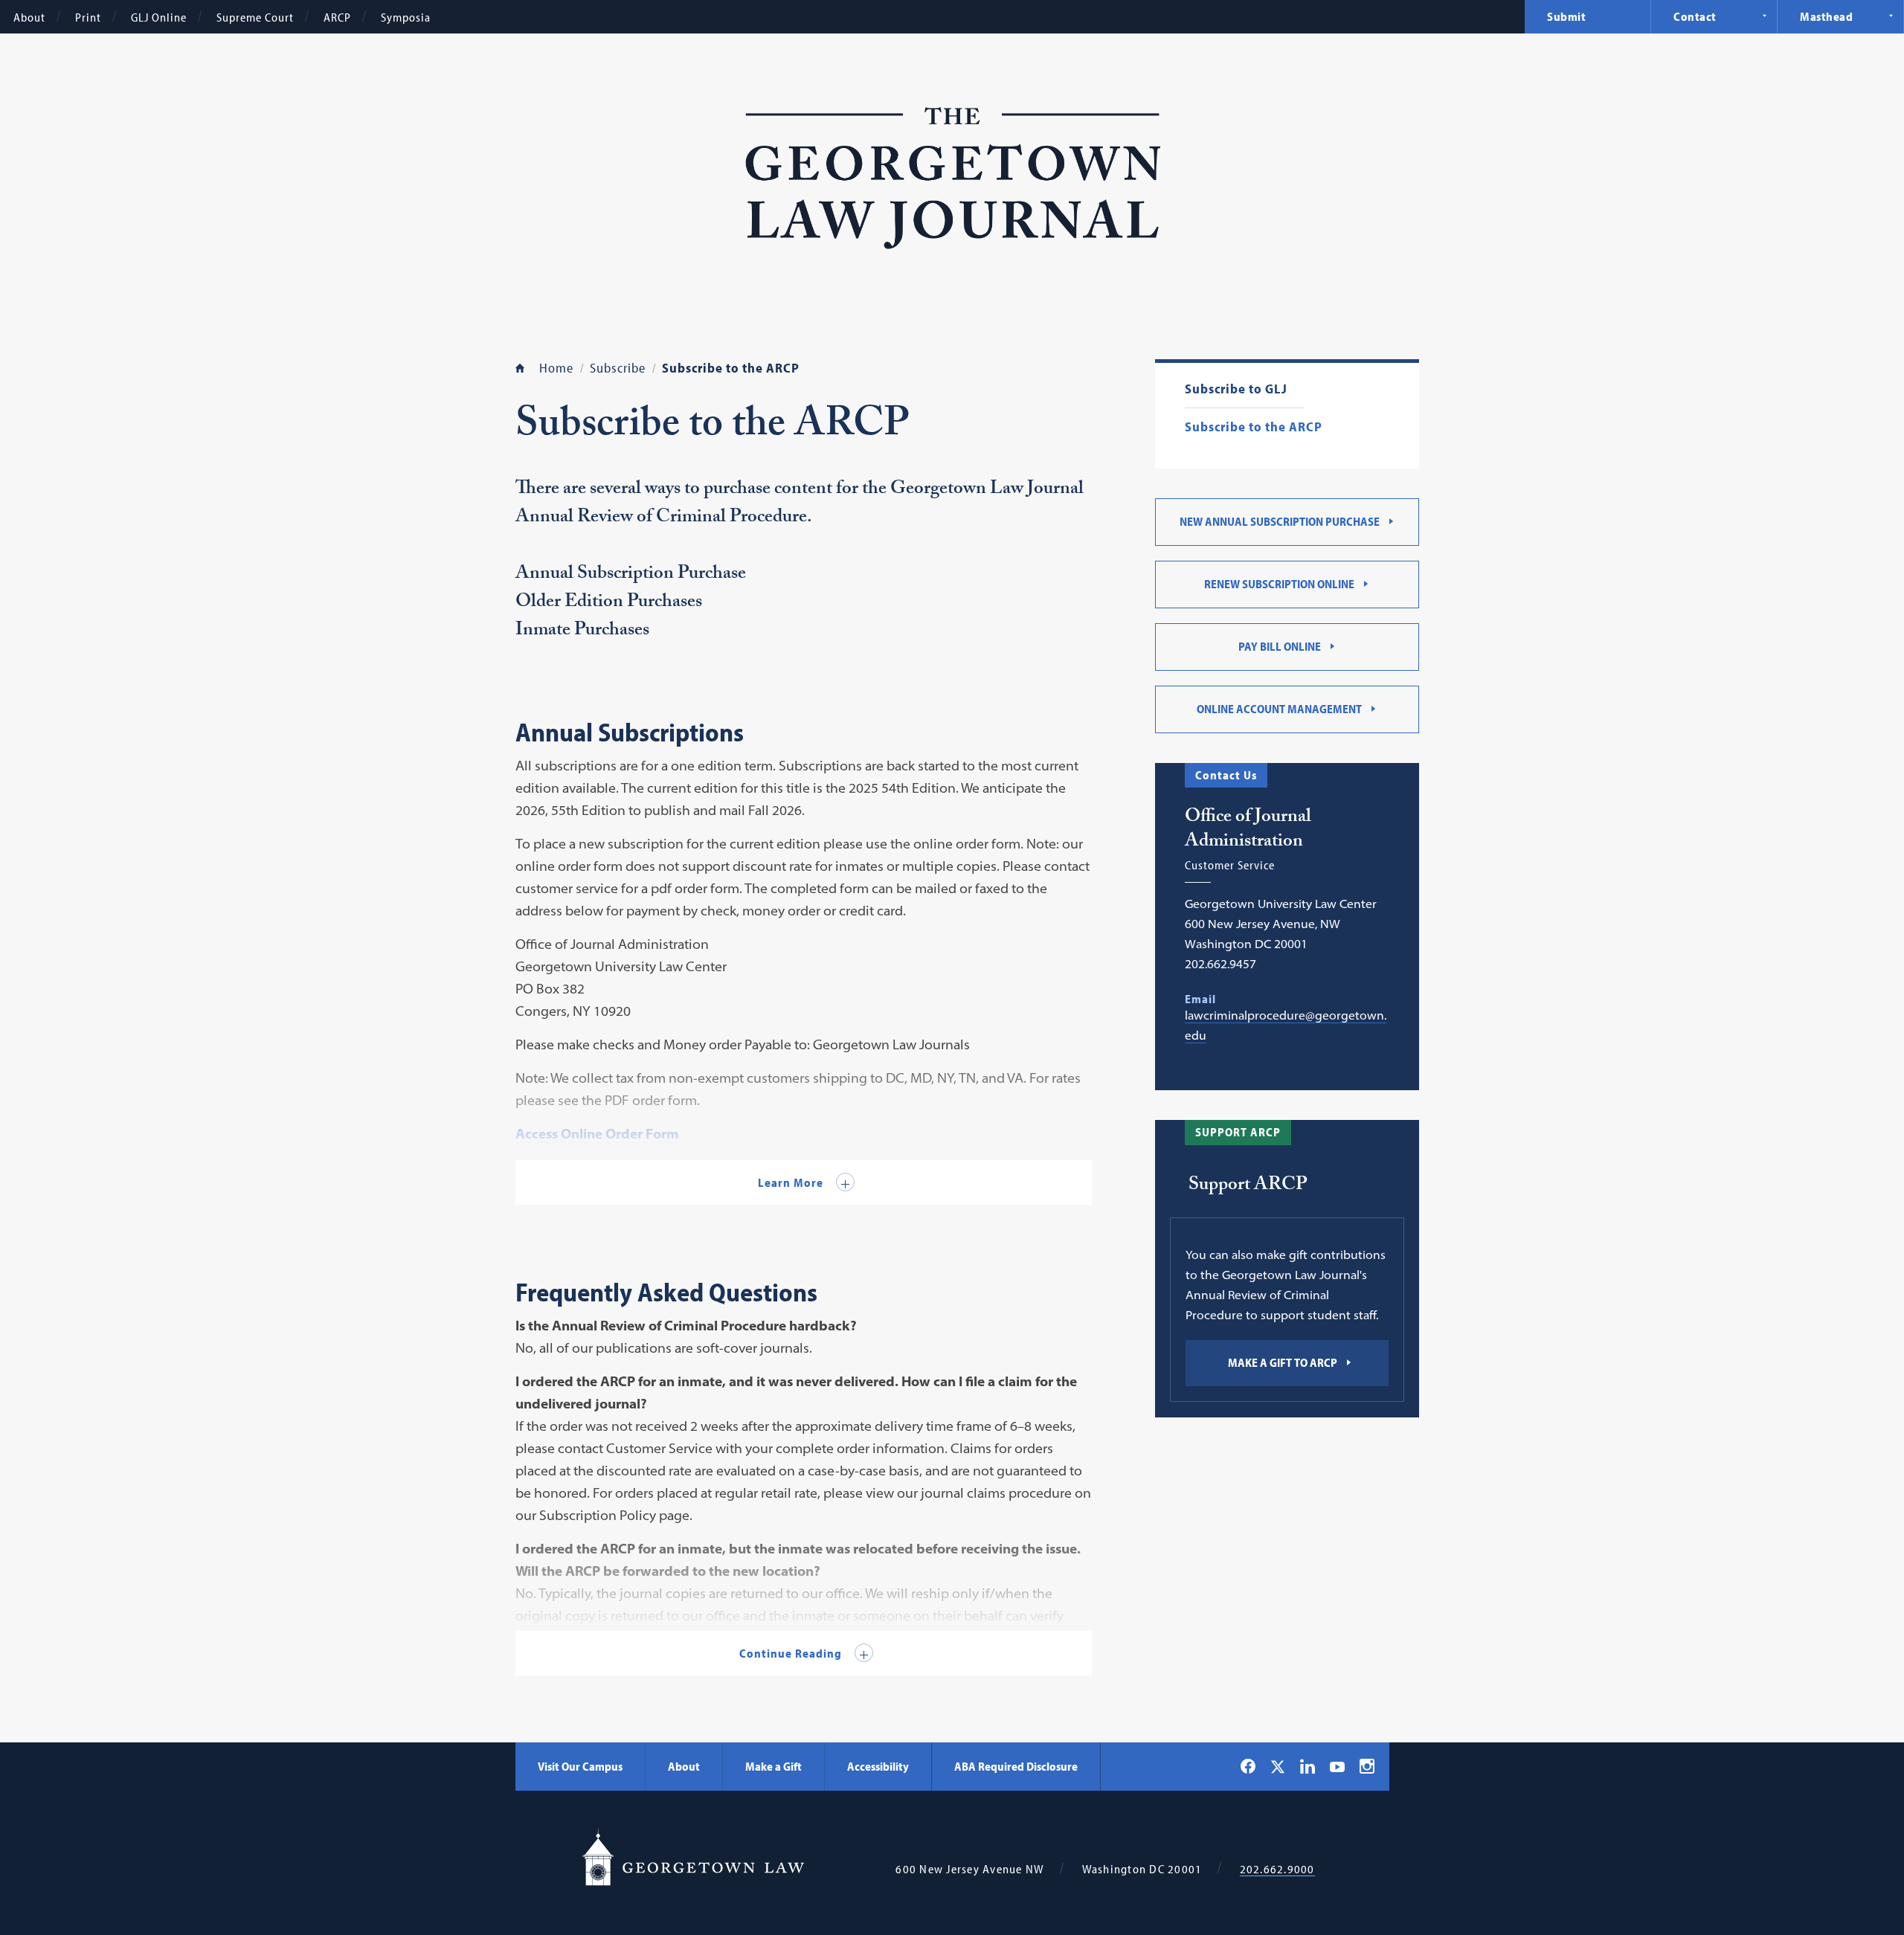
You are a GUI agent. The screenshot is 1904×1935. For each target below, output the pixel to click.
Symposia (406, 17)
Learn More (792, 1182)
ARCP (337, 17)
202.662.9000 (1277, 1869)
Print (88, 17)
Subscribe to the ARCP (1254, 427)
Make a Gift (773, 1766)
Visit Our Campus (580, 1766)
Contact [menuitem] (1695, 16)
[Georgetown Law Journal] (952, 181)
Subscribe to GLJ (1236, 389)
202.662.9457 (1220, 964)
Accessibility (878, 1766)
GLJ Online (159, 17)
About (29, 17)
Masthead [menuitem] (1826, 16)
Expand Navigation (1764, 16)
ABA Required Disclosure (1016, 1766)
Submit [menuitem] (1566, 16)
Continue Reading (792, 1653)
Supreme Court (255, 17)
